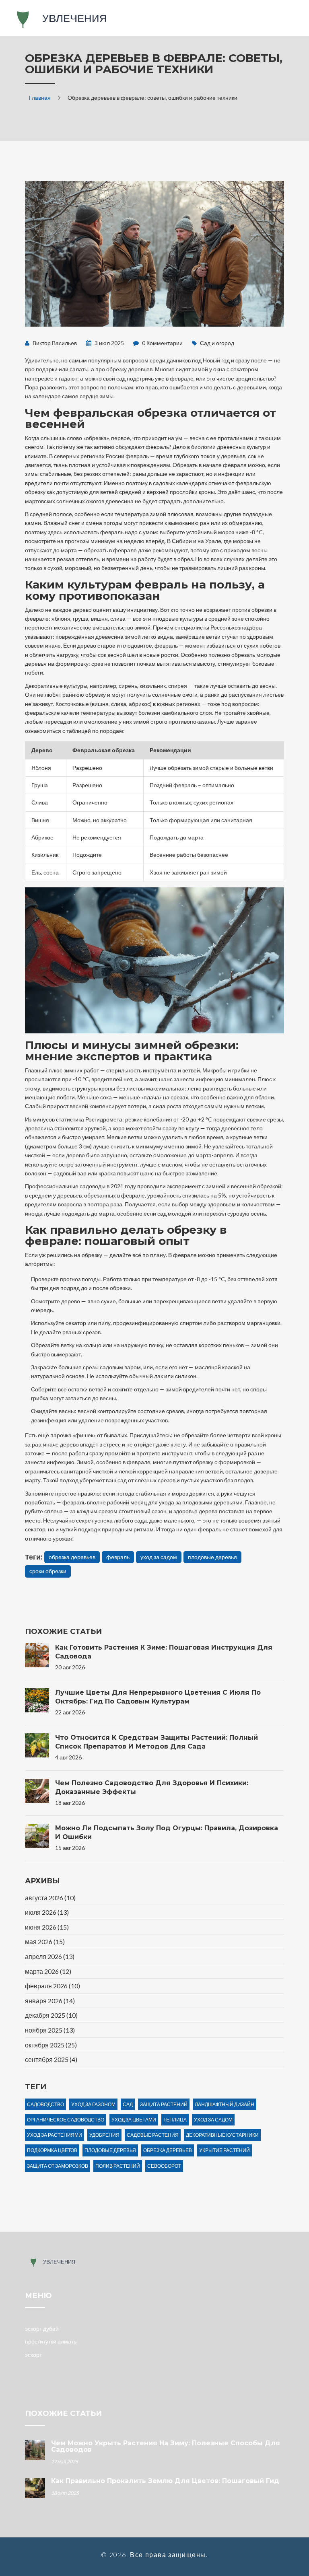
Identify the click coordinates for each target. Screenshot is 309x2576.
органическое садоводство (66, 2120)
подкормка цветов (52, 2150)
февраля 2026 (53, 1986)
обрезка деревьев (72, 1557)
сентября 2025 (51, 2059)
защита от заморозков (58, 2166)
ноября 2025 (50, 2030)
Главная (40, 98)
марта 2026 (48, 1971)
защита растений (164, 2104)
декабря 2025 (51, 2015)
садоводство (45, 2104)
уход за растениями (55, 2135)
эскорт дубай (42, 2328)
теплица (175, 2120)
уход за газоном (93, 2104)
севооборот (164, 2166)
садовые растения (153, 2135)
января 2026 (50, 2001)
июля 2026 (47, 1912)
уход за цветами (134, 2120)
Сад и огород (217, 343)
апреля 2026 (50, 1956)
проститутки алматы (51, 2341)
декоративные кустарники (222, 2135)
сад (128, 2104)
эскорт (33, 2355)
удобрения (104, 2135)
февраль (118, 1557)
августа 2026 (50, 1898)
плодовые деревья (212, 1557)
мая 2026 (45, 1941)
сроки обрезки (48, 1571)
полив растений (118, 2166)
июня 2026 (47, 1927)
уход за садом (159, 1557)
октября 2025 (51, 2045)
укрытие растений (225, 2150)
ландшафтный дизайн (225, 2104)
